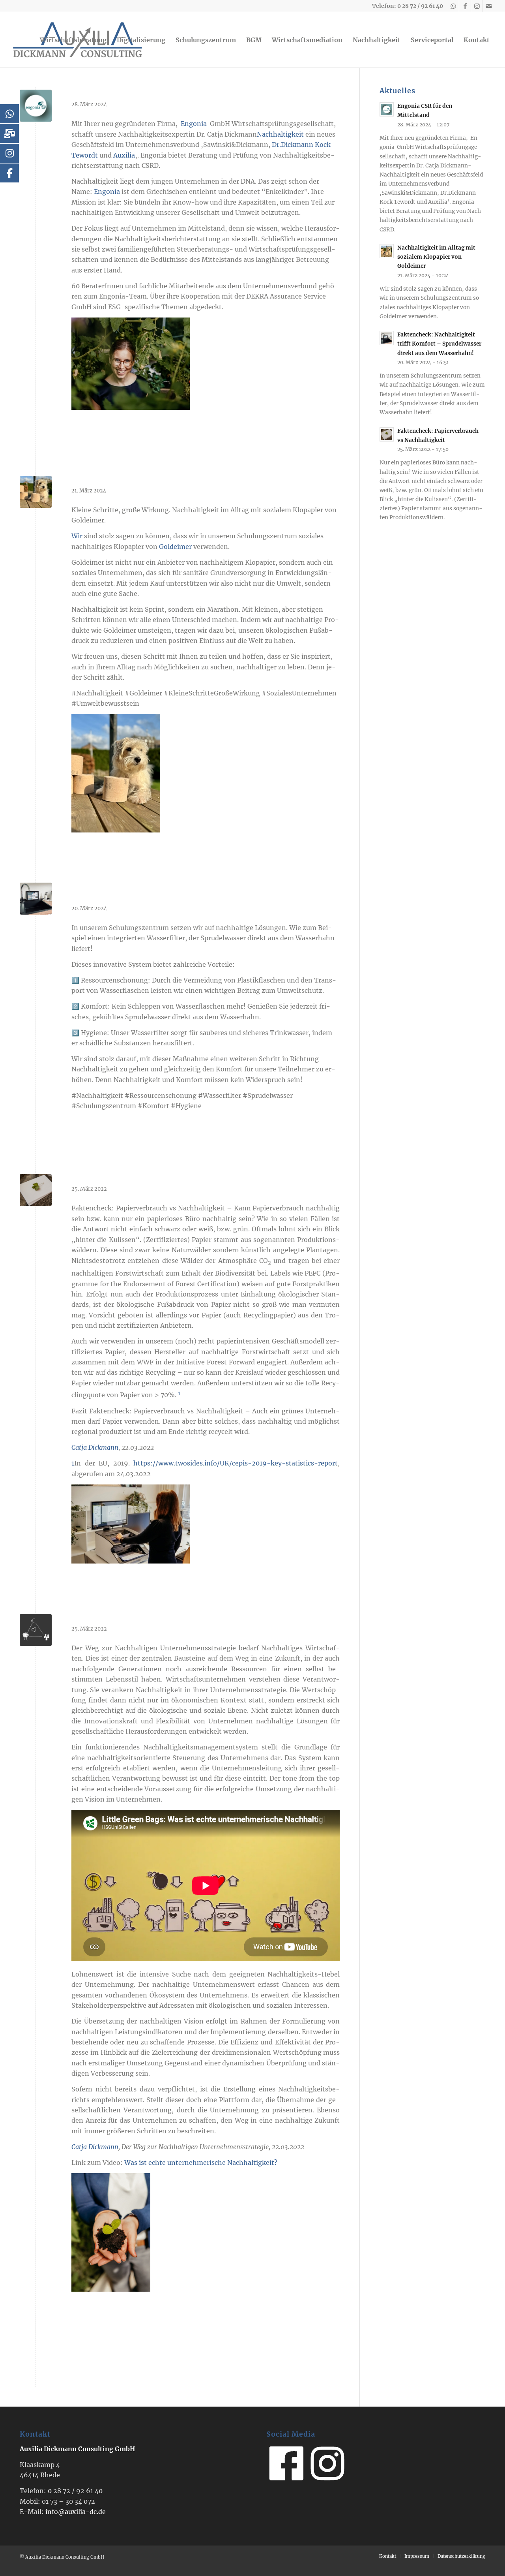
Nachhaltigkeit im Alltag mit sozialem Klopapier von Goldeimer (203, 479)
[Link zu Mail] (489, 6)
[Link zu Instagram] (477, 6)
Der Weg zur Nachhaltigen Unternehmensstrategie (177, 1617)
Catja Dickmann (95, 1447)
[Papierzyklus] (36, 1190)
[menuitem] (73, 40)
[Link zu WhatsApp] (453, 6)
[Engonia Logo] (36, 106)
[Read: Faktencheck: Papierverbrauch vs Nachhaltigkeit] (387, 434)
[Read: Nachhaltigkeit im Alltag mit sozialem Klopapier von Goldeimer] (387, 251)
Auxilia (124, 155)
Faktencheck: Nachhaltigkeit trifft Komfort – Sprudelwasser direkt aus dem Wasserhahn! (439, 344)
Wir (77, 536)
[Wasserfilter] (36, 899)
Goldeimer (175, 547)
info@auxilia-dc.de (76, 2512)
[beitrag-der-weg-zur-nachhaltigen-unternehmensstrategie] (36, 1630)
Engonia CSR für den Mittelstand (139, 93)
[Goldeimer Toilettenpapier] (36, 492)
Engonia (194, 124)
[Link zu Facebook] (465, 6)
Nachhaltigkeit (280, 134)
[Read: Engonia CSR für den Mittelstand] (387, 109)
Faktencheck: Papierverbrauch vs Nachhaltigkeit (172, 1177)
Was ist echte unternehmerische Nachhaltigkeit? (201, 2163)
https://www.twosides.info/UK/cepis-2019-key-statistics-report (236, 1463)
